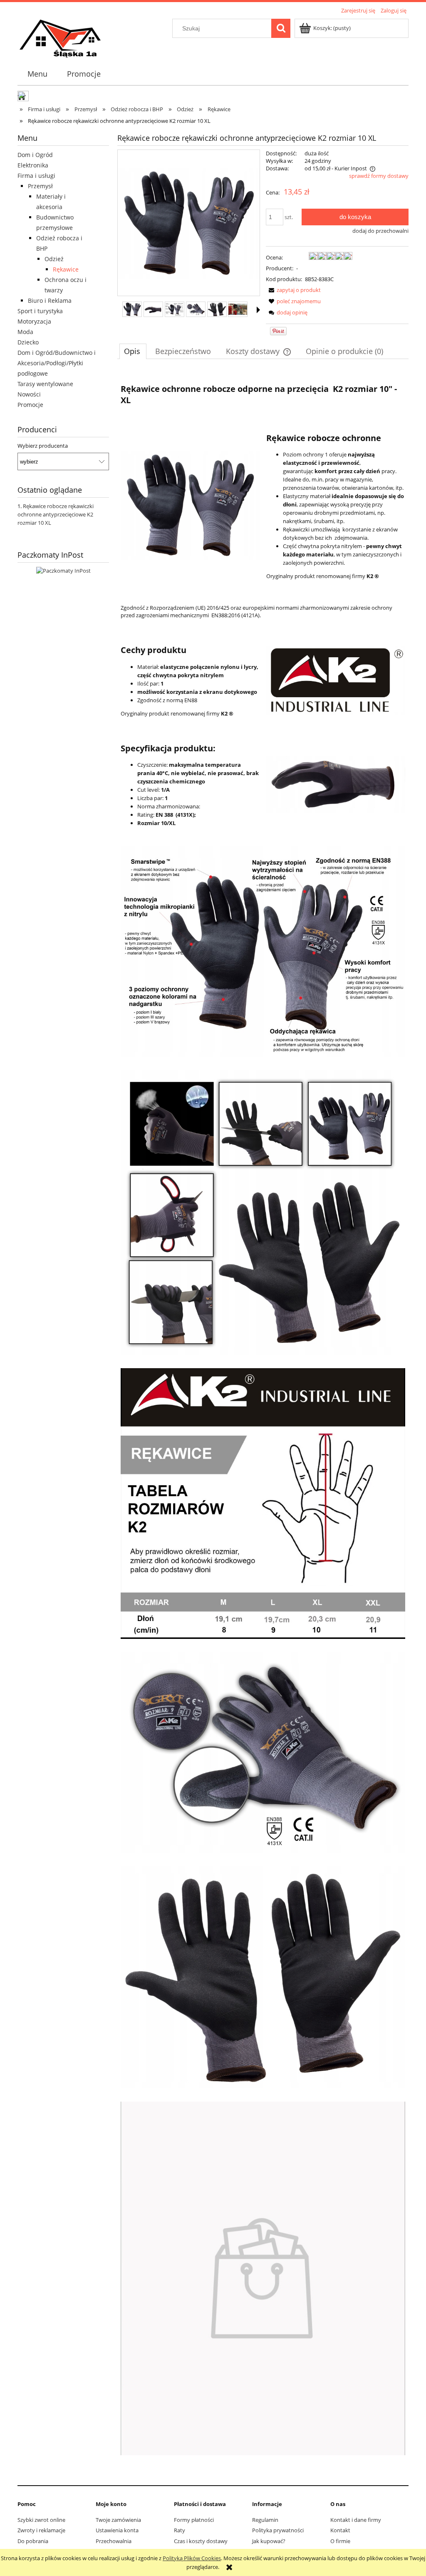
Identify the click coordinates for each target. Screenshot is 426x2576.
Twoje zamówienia (118, 2520)
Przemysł (40, 186)
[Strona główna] (61, 38)
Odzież (54, 259)
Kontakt (340, 2530)
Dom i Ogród (35, 155)
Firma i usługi (36, 176)
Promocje (30, 405)
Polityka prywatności (278, 2530)
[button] (258, 310)
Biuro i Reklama (50, 300)
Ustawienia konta (117, 2530)
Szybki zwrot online (41, 2520)
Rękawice (66, 269)
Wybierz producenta (43, 446)
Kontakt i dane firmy (356, 2520)
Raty (180, 2530)
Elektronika (33, 165)
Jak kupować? (269, 2541)
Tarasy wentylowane (45, 384)
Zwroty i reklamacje (41, 2530)
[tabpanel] (263, 1416)
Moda (25, 332)
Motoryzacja (34, 321)
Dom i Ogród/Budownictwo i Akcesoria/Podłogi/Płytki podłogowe (57, 363)
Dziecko (28, 342)
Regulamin (265, 2520)
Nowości (29, 394)
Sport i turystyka (40, 311)
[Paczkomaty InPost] (63, 570)
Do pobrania (33, 2541)
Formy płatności (194, 2520)
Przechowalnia (114, 2541)
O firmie (340, 2541)
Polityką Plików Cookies (192, 2558)
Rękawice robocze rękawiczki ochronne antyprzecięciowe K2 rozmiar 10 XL (56, 514)
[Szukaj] (281, 28)
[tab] (133, 351)
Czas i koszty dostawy (201, 2541)
